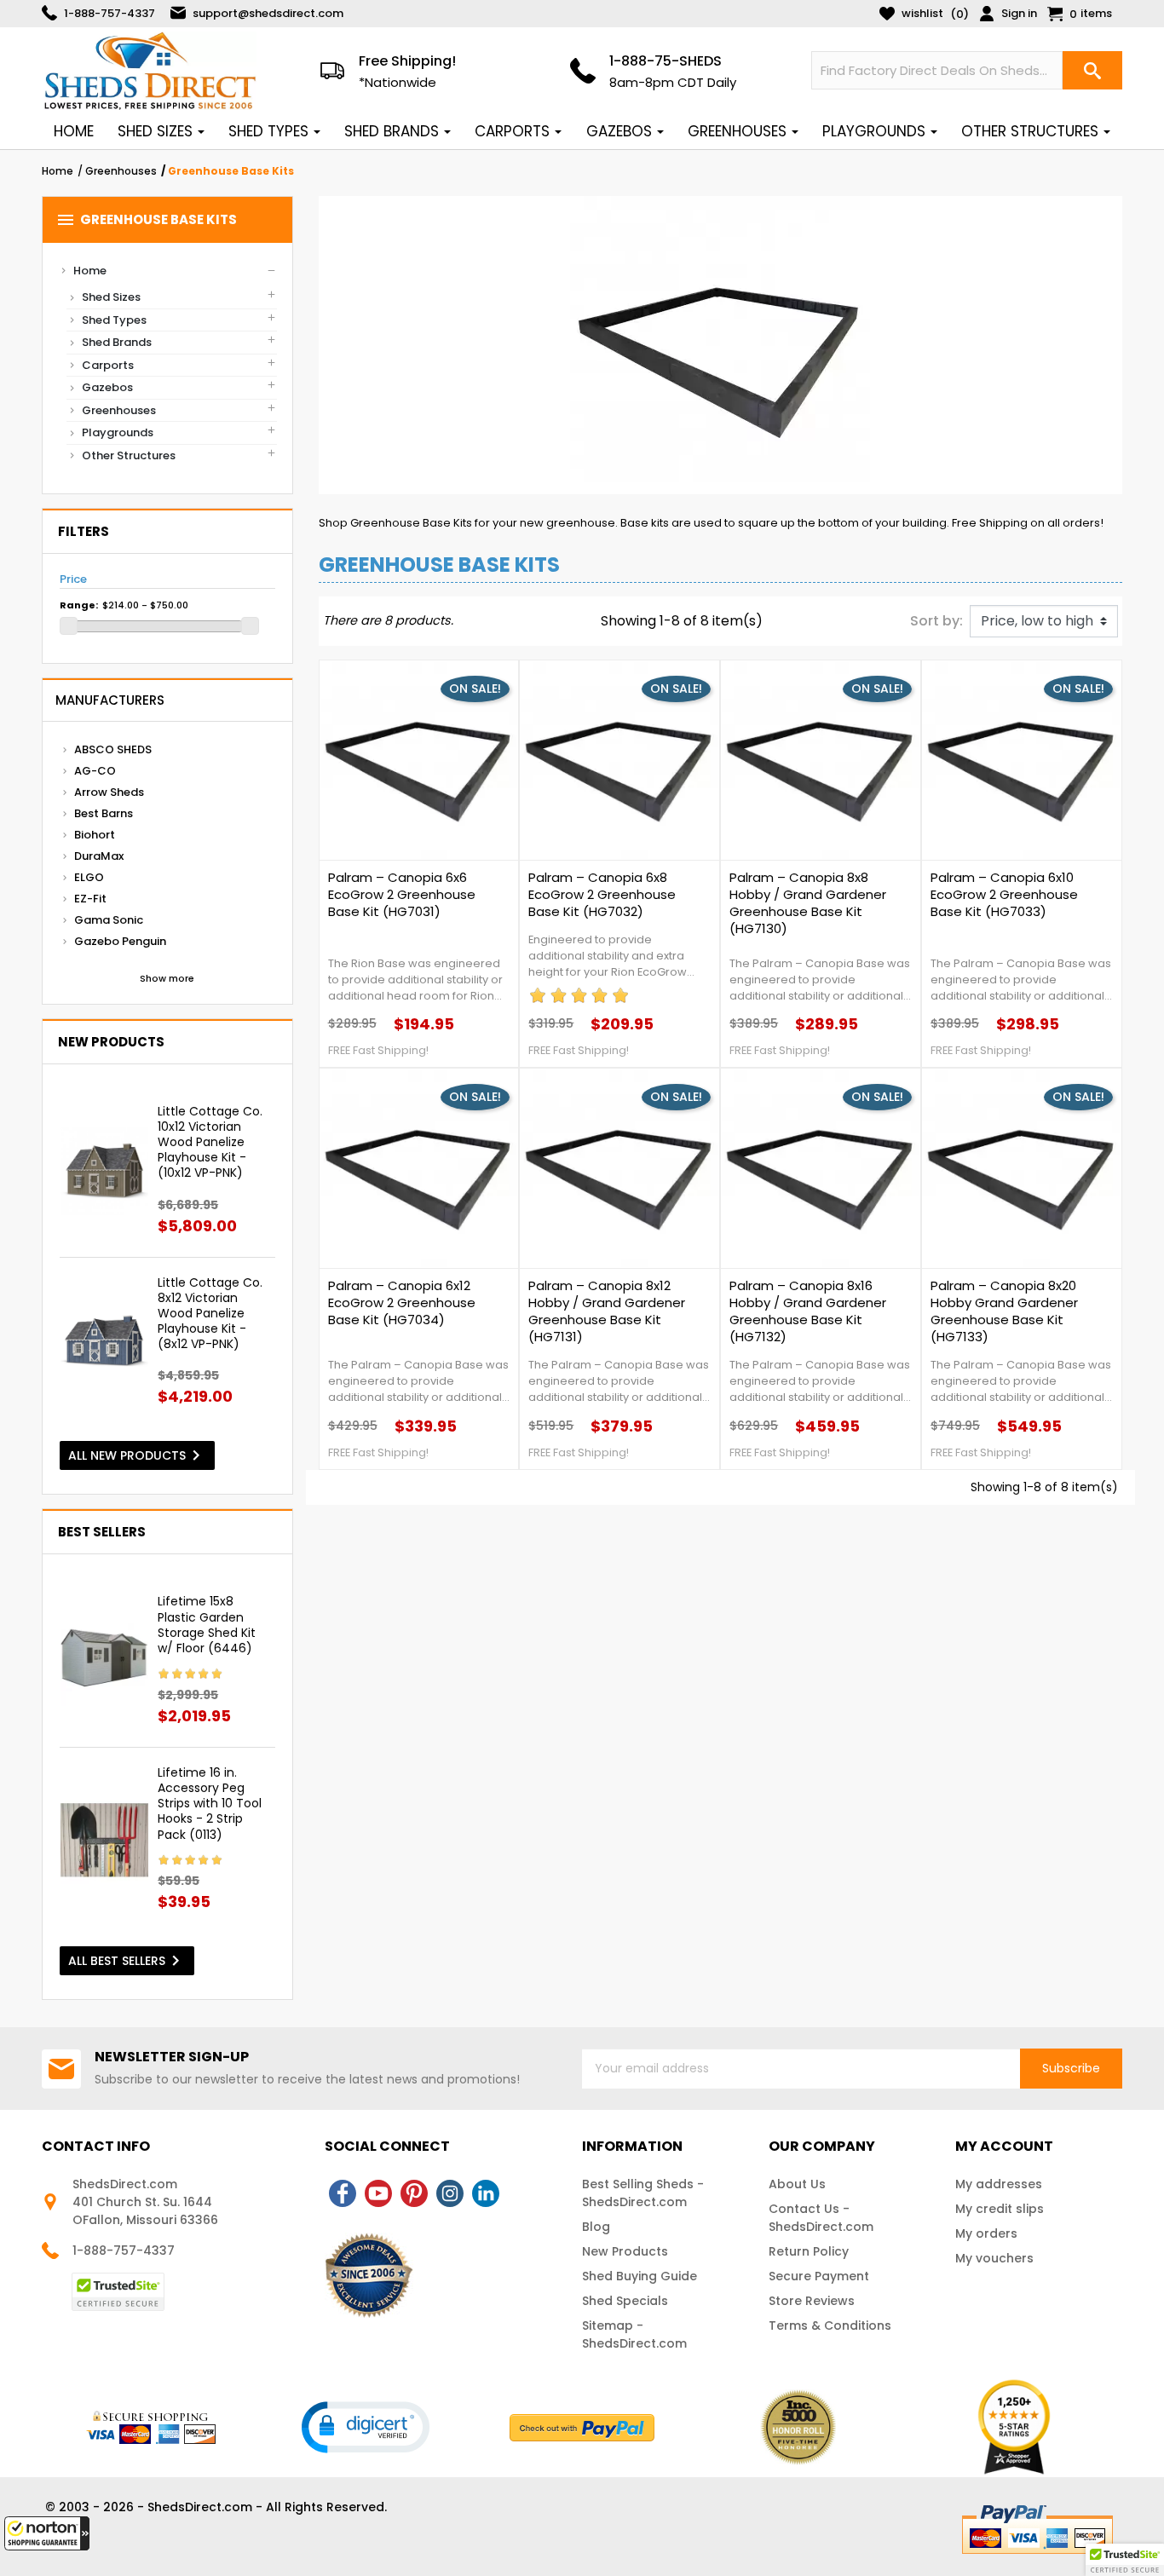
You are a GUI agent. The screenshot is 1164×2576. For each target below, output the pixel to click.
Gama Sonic (109, 920)
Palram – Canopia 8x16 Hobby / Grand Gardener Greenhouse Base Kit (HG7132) (808, 1311)
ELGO (89, 877)
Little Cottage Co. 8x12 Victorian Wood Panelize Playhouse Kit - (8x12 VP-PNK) (210, 1314)
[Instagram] (450, 2193)
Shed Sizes (111, 297)
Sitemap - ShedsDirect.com (634, 2334)
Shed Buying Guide (640, 2276)
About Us (797, 2184)
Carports (108, 365)
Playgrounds (118, 432)
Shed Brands (117, 342)
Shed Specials (625, 2301)
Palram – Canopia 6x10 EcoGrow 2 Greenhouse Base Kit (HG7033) (1004, 895)
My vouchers (994, 2258)
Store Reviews (812, 2301)
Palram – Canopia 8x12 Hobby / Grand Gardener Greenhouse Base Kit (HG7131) (607, 1311)
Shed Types (114, 320)
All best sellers (127, 1961)
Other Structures (129, 455)
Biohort (95, 835)
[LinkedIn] (486, 2193)
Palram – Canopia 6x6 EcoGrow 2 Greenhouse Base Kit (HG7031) (402, 895)
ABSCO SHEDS (113, 749)
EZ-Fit (90, 899)
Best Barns (104, 813)
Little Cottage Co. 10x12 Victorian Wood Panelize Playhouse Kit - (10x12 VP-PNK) (210, 1142)
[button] (47, 2533)
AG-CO (95, 771)
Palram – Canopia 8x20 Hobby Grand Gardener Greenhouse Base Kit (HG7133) (1004, 1311)
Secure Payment (819, 2276)
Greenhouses (119, 410)
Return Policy (809, 2251)
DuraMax (99, 856)
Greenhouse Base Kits (146, 220)
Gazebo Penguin (120, 941)
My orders (986, 2233)
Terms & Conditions (830, 2325)
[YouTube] (378, 2193)
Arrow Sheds (109, 792)
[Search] (1092, 70)
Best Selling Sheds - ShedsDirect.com (643, 2193)
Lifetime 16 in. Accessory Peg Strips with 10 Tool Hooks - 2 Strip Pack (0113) (210, 1804)
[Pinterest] (414, 2193)
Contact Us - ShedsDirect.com (821, 2218)
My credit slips (1000, 2209)
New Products (625, 2251)
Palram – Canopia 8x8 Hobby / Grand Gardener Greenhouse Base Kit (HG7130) (808, 903)
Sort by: (936, 621)
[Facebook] (343, 2193)
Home (90, 271)
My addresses (999, 2184)
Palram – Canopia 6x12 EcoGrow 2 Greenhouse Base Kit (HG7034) (402, 1303)
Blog (596, 2227)
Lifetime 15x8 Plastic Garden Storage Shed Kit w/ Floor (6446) (207, 1625)
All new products (137, 1455)
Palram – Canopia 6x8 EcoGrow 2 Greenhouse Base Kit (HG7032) (602, 895)
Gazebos (107, 387)
